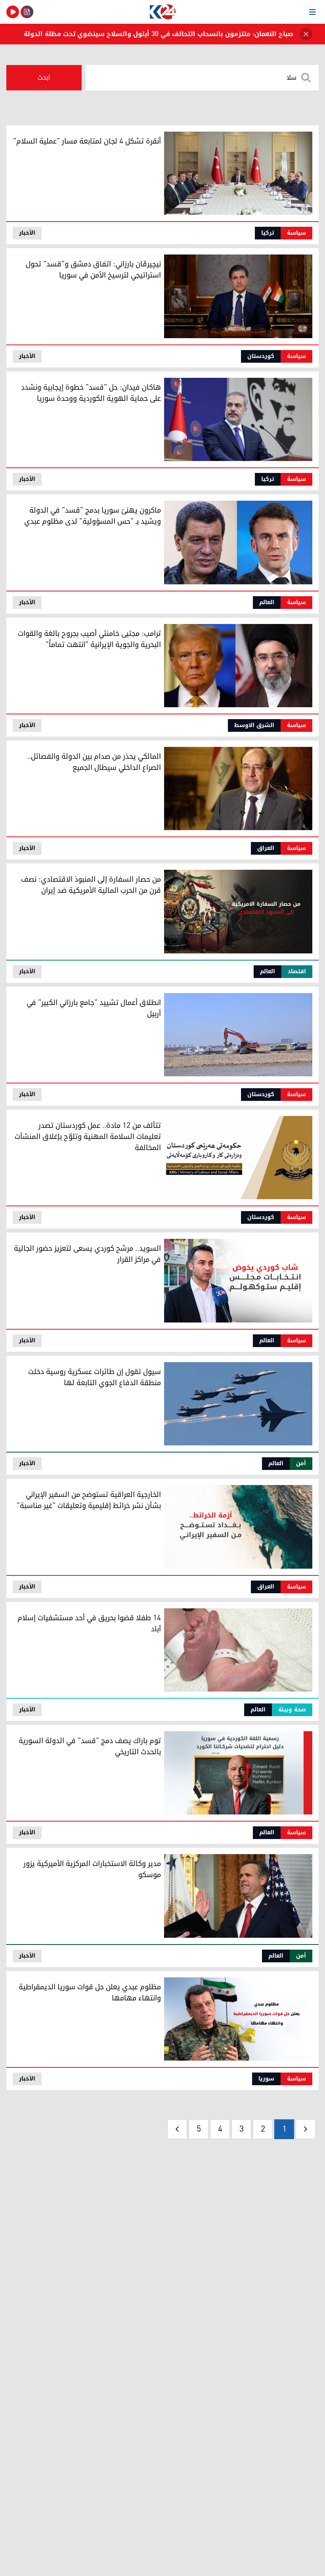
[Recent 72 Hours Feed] (27, 12)
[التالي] (177, 2129)
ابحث (44, 78)
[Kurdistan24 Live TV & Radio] (13, 12)
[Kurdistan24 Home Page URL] (162, 12)
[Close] (306, 34)
